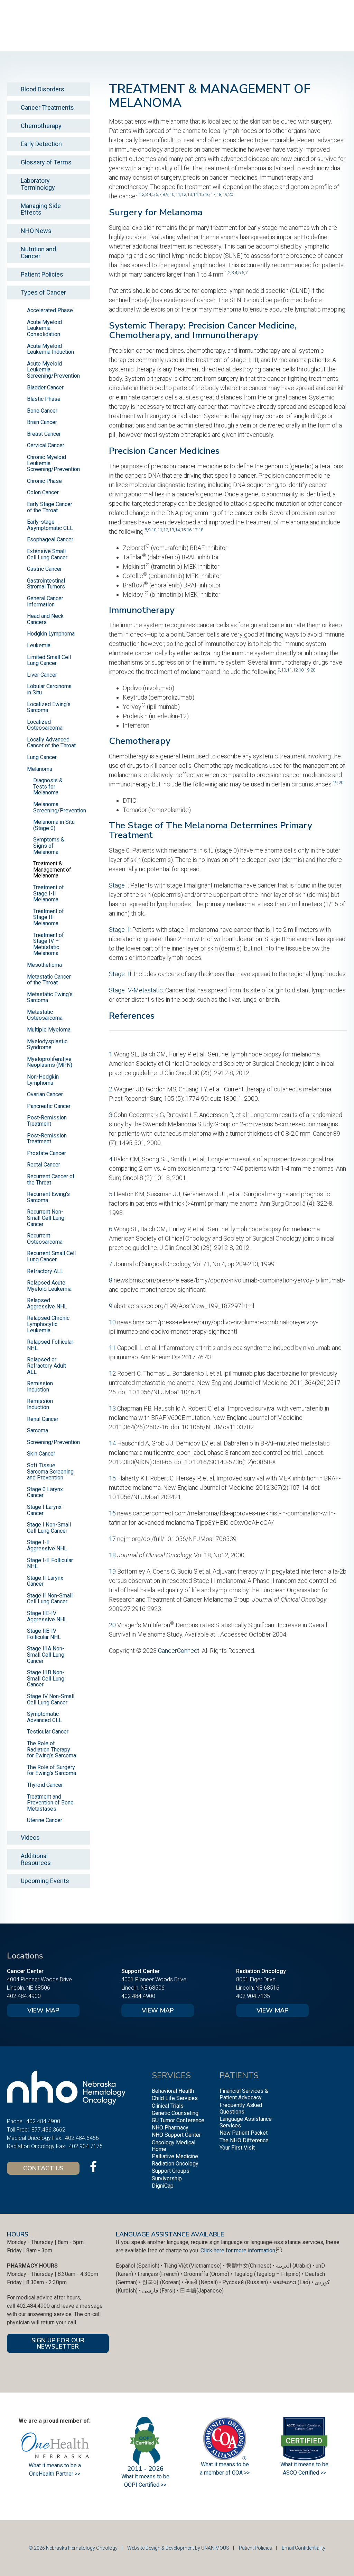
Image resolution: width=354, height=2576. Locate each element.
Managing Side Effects (41, 209)
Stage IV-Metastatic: (136, 990)
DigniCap (163, 2186)
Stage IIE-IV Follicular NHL (44, 1634)
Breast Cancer (44, 434)
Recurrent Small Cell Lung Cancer (51, 1256)
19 (225, 194)
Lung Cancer (42, 757)
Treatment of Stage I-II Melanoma (49, 893)
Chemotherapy (41, 126)
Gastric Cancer (44, 569)
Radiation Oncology (175, 2164)
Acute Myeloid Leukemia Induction (50, 349)
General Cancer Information (45, 601)
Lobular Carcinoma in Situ (49, 689)
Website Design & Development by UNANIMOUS (178, 2548)
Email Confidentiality (304, 2548)
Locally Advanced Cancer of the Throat (51, 743)
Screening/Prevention (53, 1442)
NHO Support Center (176, 2135)
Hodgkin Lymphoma (51, 634)
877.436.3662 (48, 2130)
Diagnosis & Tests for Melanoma (48, 786)
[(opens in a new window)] (93, 2167)
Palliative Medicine (175, 2156)
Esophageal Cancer (50, 539)
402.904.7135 (253, 1996)
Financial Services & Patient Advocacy (244, 2094)
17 (213, 194)
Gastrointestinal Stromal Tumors (46, 584)
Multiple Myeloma (49, 1030)
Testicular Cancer (48, 1732)
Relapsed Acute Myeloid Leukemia (49, 1286)
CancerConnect (179, 1651)
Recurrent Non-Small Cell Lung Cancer (46, 1218)
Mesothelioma (44, 965)
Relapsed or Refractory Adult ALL (46, 1366)
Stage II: (120, 930)
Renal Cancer (43, 1419)
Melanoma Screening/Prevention (60, 807)
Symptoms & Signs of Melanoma (49, 846)
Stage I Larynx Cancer (44, 1510)
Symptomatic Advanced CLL (44, 1717)
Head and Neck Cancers (45, 619)
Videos (30, 1838)
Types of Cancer (43, 292)
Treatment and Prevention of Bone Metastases (50, 1803)
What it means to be (304, 2464)
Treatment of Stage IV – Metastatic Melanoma (49, 944)
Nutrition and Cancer (38, 253)
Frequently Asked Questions (241, 2108)
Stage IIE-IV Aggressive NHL (47, 1616)
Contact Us (43, 2168)
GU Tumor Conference (178, 2120)
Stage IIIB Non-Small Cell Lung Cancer (46, 1678)
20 (231, 194)
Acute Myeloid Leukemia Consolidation (44, 328)
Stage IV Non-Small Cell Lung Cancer (51, 1699)
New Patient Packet (244, 2133)
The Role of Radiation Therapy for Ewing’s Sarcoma (52, 1749)
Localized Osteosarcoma (45, 725)
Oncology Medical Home (174, 2146)
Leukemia (39, 645)
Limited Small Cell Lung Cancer (49, 660)
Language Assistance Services (246, 2122)
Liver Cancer (42, 675)
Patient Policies (42, 274)
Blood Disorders (43, 89)
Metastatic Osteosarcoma (45, 1015)
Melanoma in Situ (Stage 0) (54, 825)
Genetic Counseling (175, 2113)
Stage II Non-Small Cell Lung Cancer (50, 1599)
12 (184, 194)
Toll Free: (18, 2130)
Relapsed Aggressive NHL (47, 1303)
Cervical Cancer (46, 445)
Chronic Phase (44, 481)
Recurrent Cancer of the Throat (51, 1179)
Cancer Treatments (47, 107)
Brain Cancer (42, 422)
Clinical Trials (168, 2106)
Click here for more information (238, 2250)
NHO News (36, 231)
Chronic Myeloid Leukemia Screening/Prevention (53, 463)
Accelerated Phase (50, 310)
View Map (43, 2010)
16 (207, 194)
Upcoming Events (45, 1881)
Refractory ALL (45, 1271)
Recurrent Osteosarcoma (45, 1239)
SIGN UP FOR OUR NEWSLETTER (58, 2343)
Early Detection (41, 144)
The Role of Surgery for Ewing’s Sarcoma (52, 1770)
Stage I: (119, 885)
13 (189, 194)
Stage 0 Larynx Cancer (45, 1492)
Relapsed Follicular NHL (50, 1345)
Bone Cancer (42, 411)
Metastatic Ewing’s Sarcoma (50, 997)
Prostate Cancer (46, 1153)
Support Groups (171, 2171)
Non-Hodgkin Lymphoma (43, 1080)
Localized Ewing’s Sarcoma (49, 707)
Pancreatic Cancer (49, 1106)
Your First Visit (237, 2148)
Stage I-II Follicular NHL (50, 1563)
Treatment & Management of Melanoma (52, 870)
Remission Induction (40, 1386)
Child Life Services (175, 2098)
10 (172, 194)
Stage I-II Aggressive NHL (47, 1545)
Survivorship (167, 2178)
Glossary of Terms (46, 162)
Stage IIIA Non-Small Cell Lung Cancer (46, 1655)
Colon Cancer (43, 492)
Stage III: (121, 974)
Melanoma (40, 769)
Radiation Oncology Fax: (36, 2146)
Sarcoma (38, 1430)
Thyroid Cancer (45, 1785)
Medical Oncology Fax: (35, 2138)
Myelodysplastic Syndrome (47, 1044)
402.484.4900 (24, 1996)
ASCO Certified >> (304, 2473)
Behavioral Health (173, 2091)
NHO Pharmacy (170, 2128)
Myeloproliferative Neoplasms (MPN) (50, 1062)
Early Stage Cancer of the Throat (50, 507)
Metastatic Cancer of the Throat (49, 980)
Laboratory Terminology (38, 184)
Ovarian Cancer (45, 1094)
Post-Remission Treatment (47, 1121)
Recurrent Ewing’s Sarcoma (48, 1197)
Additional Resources (36, 1859)
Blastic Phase (44, 399)
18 (219, 194)
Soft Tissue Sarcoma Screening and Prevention (50, 1471)
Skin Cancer (41, 1454)
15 (201, 194)
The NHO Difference (244, 2140)
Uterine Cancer (45, 1820)
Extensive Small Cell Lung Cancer (47, 554)
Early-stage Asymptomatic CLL (50, 525)
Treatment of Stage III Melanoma (49, 917)
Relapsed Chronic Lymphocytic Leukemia (48, 1324)
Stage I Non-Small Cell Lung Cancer (49, 1528)
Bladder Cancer (45, 388)
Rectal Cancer (44, 1165)
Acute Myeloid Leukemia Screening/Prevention (53, 370)
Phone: (15, 2121)
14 (195, 194)
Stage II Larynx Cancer (45, 1581)
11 (178, 194)
